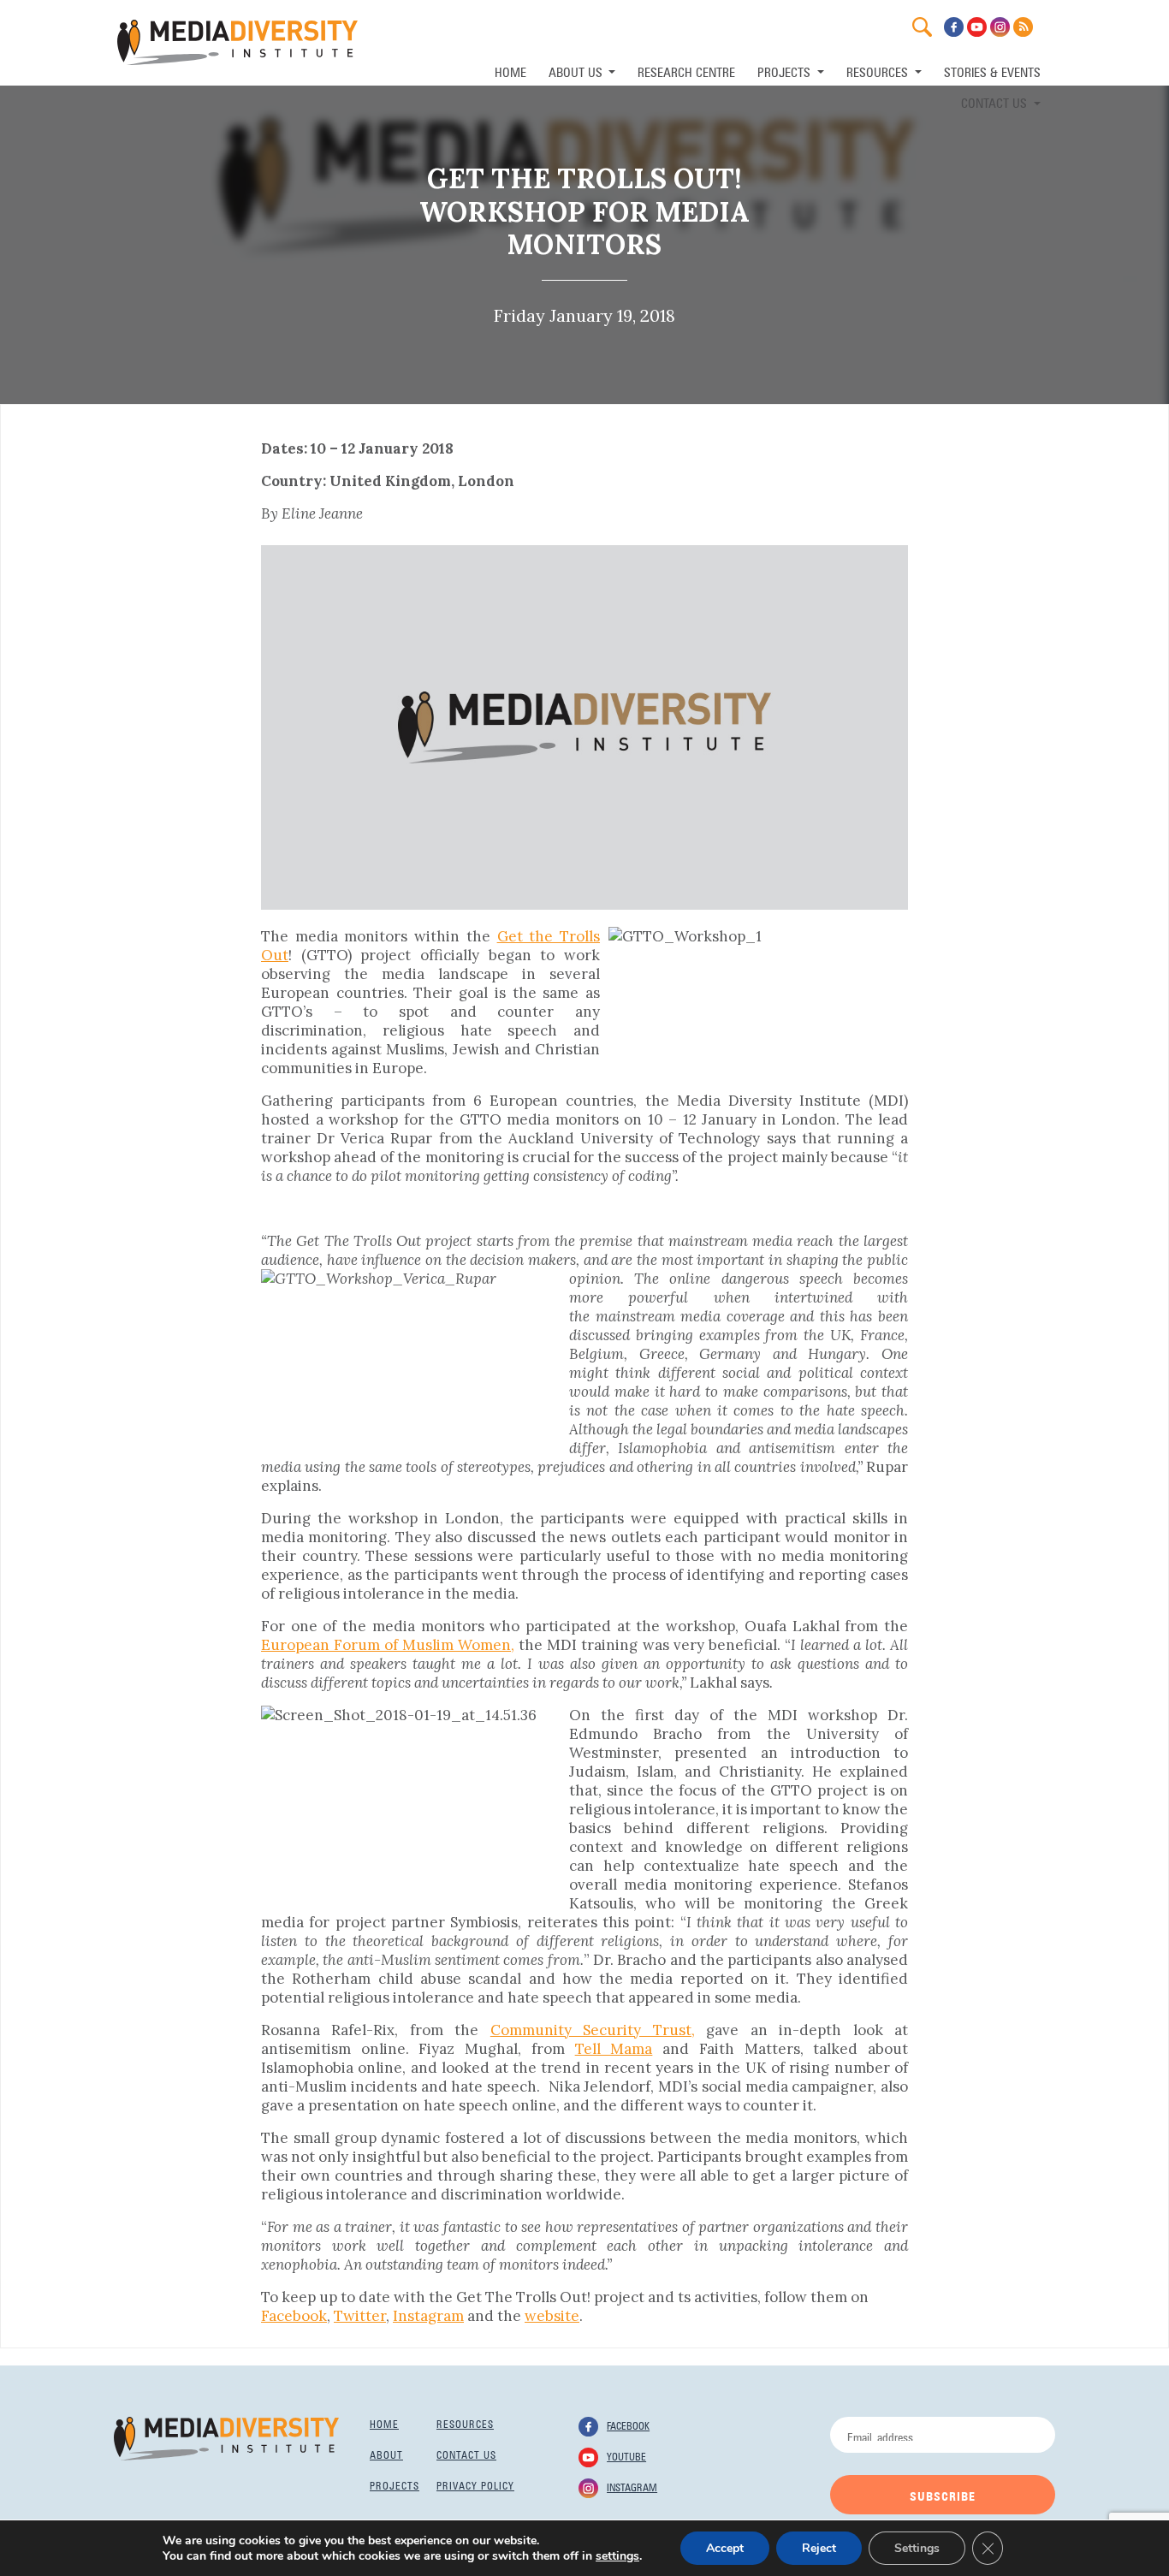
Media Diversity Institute (237, 42)
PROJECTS (786, 71)
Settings (917, 2548)
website (552, 2316)
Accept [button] (725, 2548)
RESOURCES (879, 71)
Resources (465, 2423)
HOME (510, 71)
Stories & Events (992, 71)
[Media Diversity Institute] (226, 2437)
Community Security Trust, (593, 2030)
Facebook (294, 2316)
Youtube (626, 2455)
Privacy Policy (475, 2484)
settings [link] (617, 2556)
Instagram (428, 2316)
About (386, 2454)
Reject (819, 2548)
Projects (395, 2484)
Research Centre (686, 71)
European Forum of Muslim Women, (388, 1645)
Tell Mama (614, 2049)
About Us (577, 71)
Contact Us (996, 101)
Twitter (360, 2316)
